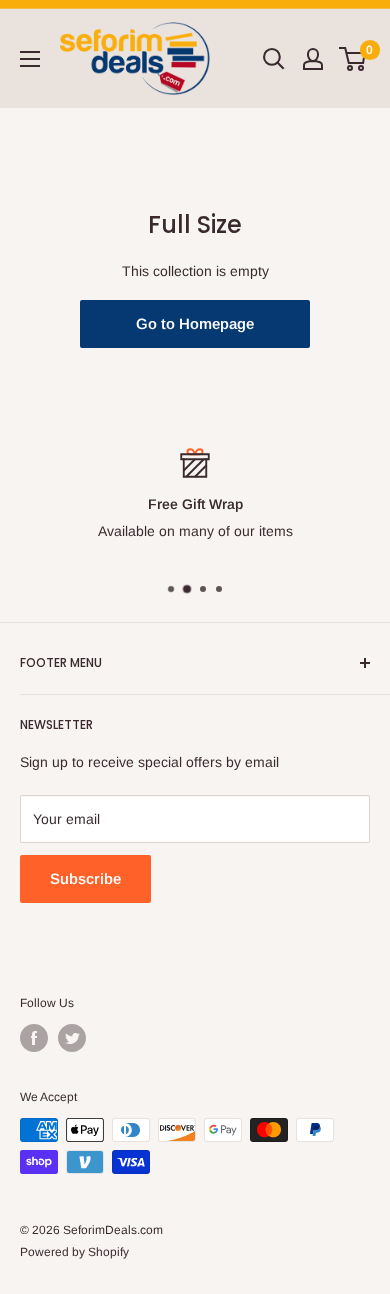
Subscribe (85, 878)
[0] (353, 59)
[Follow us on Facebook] (34, 1038)
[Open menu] (30, 59)
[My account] (313, 59)
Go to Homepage (195, 323)
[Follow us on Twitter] (72, 1038)
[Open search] (274, 59)
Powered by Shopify (74, 1252)
